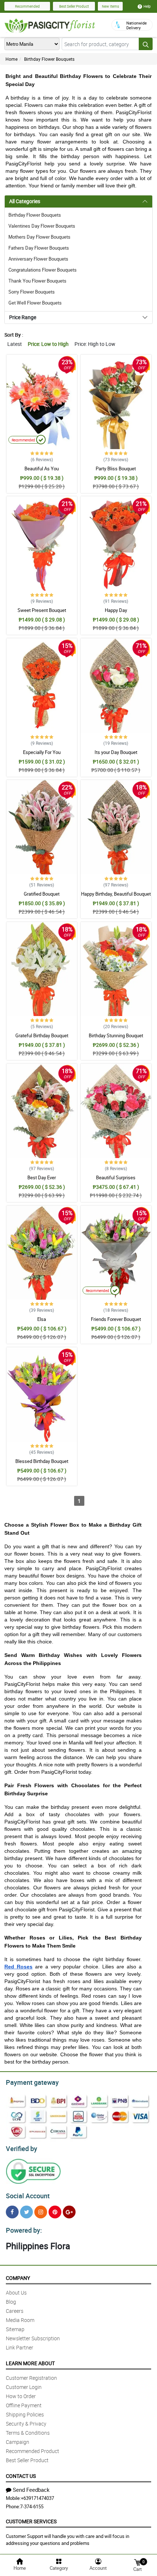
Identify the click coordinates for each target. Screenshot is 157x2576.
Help (147, 6)
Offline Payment (24, 2405)
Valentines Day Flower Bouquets (42, 226)
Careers (15, 2311)
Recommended (27, 6)
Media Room (20, 2320)
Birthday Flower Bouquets (49, 59)
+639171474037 (37, 2498)
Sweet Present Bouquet (42, 610)
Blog (11, 2302)
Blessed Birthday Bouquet (42, 1461)
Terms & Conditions (28, 2433)
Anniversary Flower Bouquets (38, 259)
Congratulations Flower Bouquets (43, 270)
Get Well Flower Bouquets (35, 303)
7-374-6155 (32, 2506)
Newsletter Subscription (33, 2338)
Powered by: (24, 2230)
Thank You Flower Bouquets (37, 281)
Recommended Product (32, 2451)
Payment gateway (32, 2082)
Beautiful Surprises (116, 1177)
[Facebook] (12, 2212)
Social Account (28, 2196)
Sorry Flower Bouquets (32, 292)
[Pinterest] (55, 2212)
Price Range (23, 317)
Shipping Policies (25, 2414)
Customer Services (31, 2521)
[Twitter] (26, 2212)
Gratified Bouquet (42, 894)
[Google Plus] (69, 2212)
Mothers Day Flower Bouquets (39, 237)
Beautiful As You (42, 468)
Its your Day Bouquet (116, 752)
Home (12, 59)
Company (18, 2278)
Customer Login (24, 2387)
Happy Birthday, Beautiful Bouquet (116, 894)
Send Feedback (31, 2490)
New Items (110, 6)
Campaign (18, 2442)
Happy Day (116, 610)
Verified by (22, 2148)
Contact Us (21, 2476)
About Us (16, 2293)
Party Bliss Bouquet (116, 468)
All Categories (25, 201)
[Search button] (146, 44)
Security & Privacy (26, 2424)
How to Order (21, 2396)
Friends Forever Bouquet (116, 1319)
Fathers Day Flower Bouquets (39, 248)
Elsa (42, 1319)
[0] (137, 2562)
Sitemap (15, 2329)
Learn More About (30, 2363)
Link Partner (20, 2347)
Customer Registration (31, 2378)
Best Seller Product (74, 6)
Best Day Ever (42, 1177)
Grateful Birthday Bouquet (42, 1035)
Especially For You (42, 752)
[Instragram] (41, 2212)
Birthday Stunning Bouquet (116, 1035)
